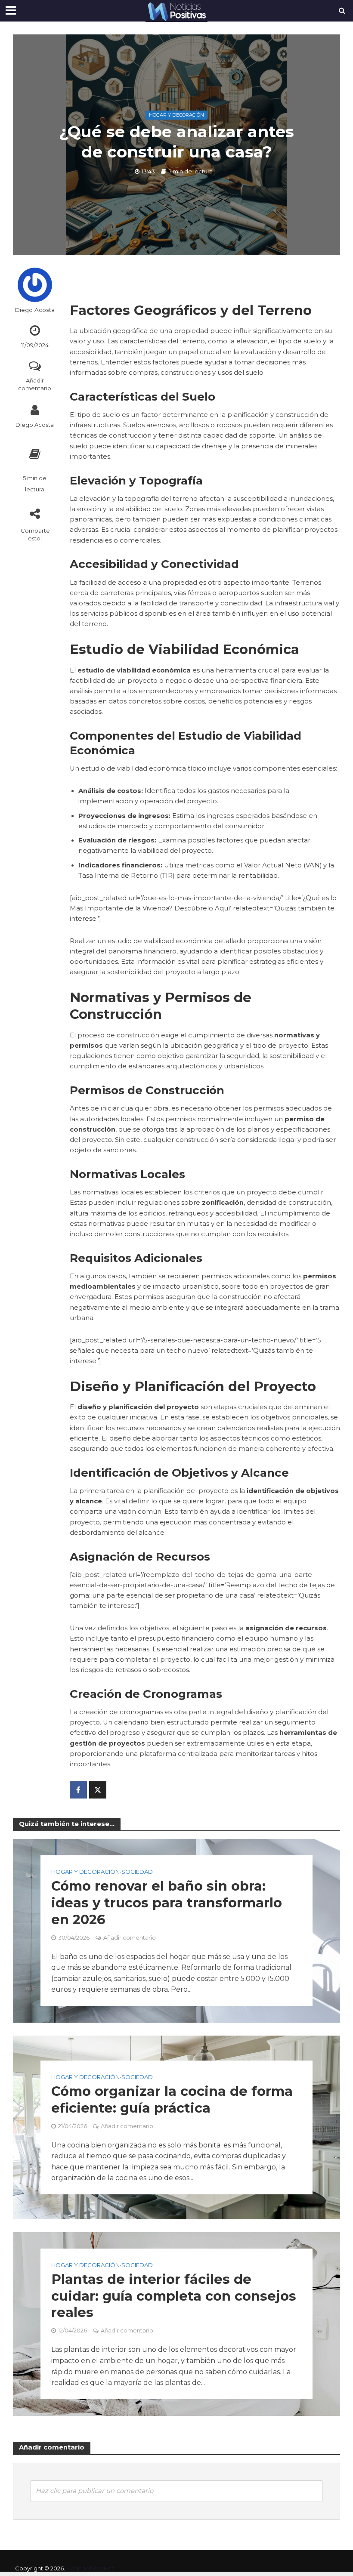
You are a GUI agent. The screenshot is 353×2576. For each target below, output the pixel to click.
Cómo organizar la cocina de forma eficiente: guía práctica (172, 2099)
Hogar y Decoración (176, 115)
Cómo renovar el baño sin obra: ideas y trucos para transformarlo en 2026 (167, 1903)
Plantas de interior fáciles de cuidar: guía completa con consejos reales (174, 2296)
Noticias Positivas (90, 2568)
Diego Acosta (35, 310)
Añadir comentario (35, 384)
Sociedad (137, 1872)
